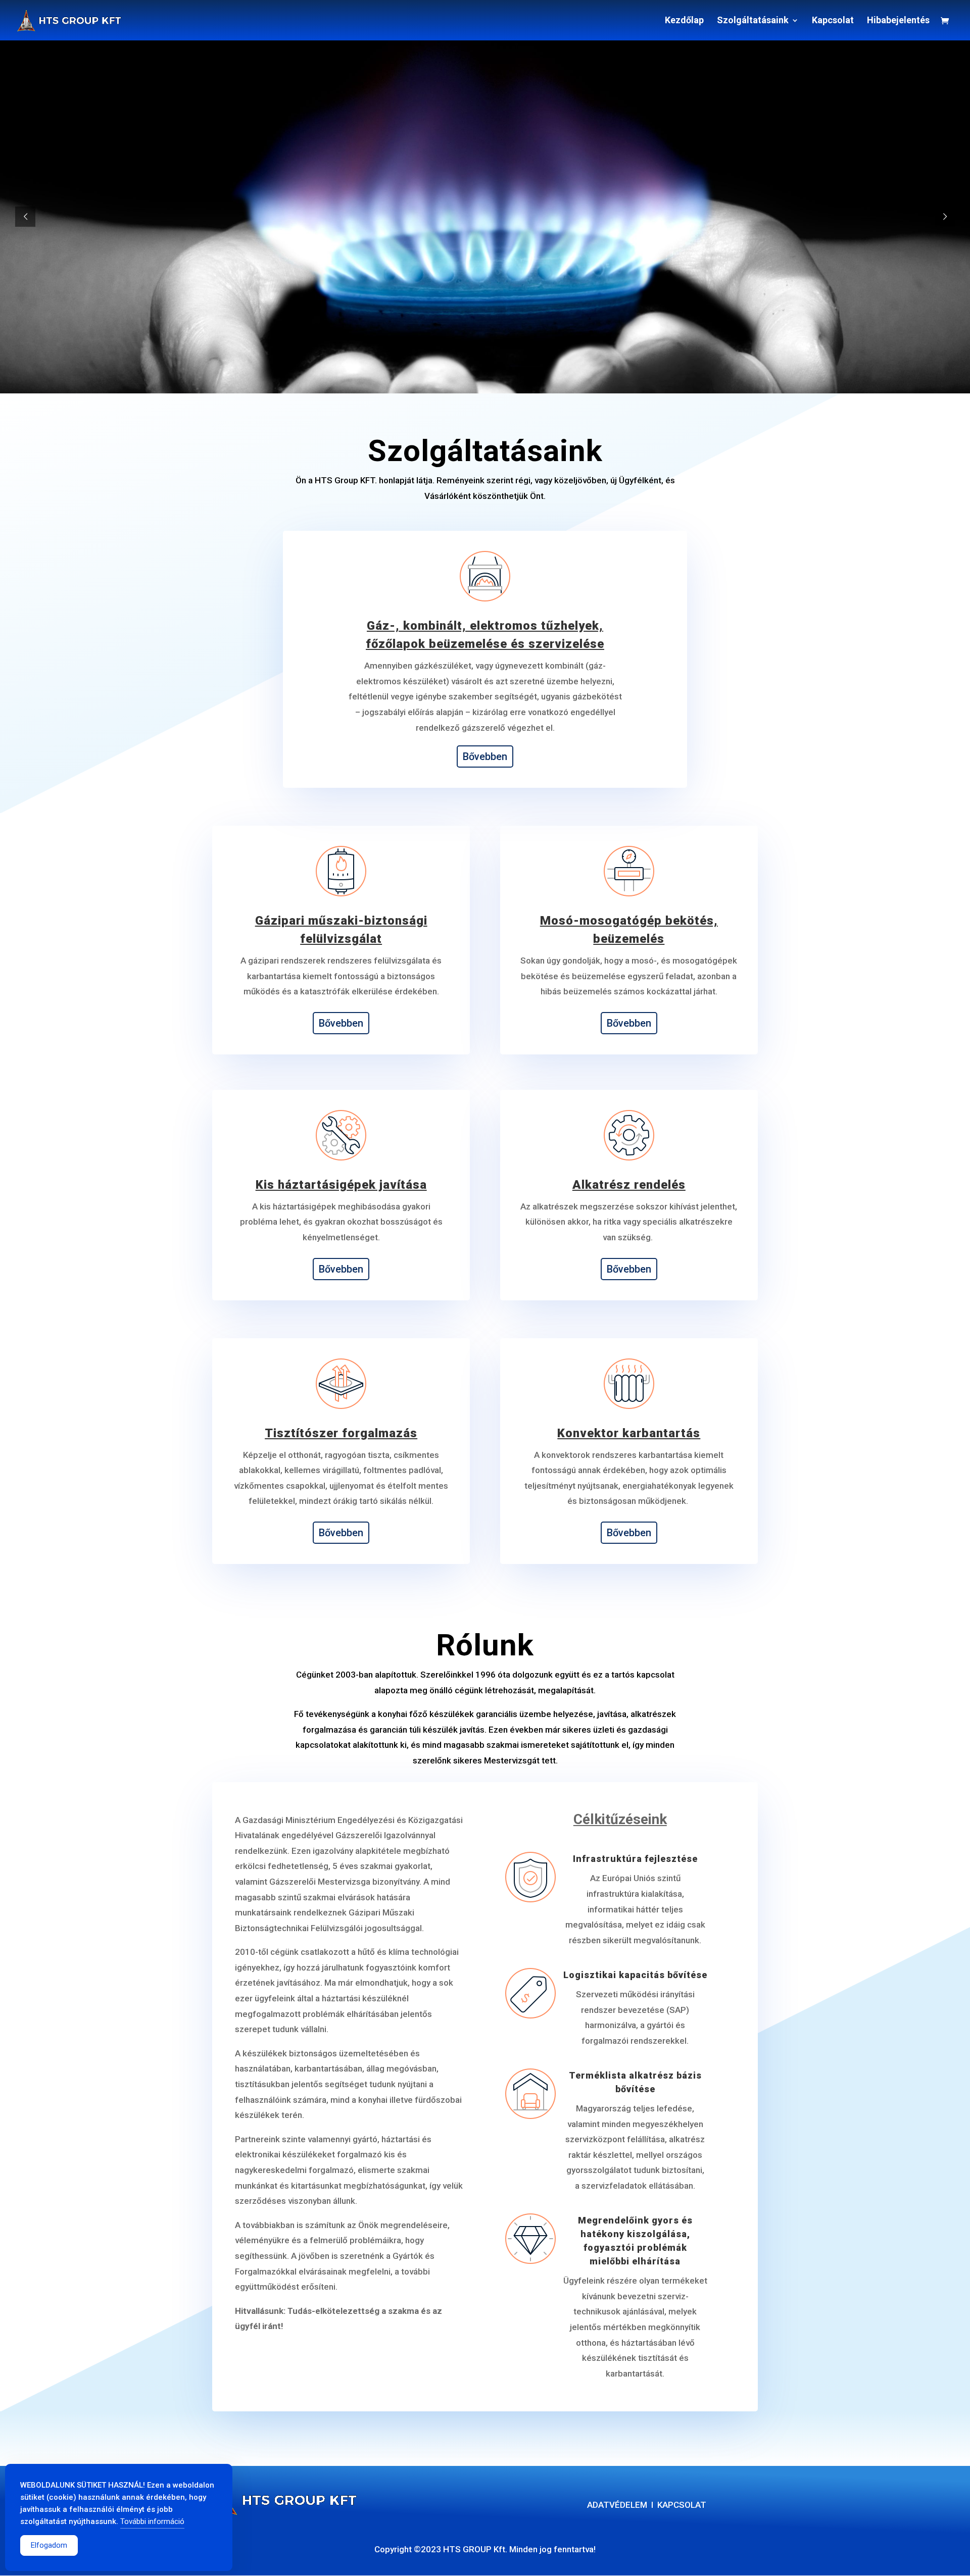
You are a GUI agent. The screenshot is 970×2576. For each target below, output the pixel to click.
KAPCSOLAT (682, 2505)
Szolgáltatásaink (753, 21)
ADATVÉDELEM (617, 2505)
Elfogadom (49, 2545)
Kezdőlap (684, 21)
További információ (152, 2521)
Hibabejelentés (898, 21)
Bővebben (485, 756)
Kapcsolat (833, 21)
